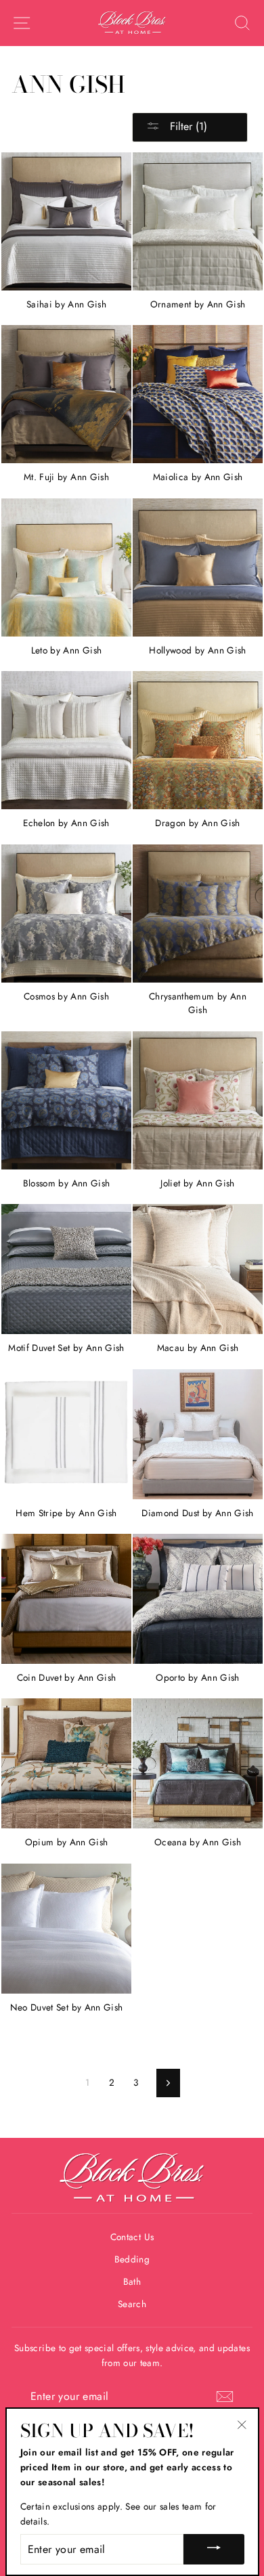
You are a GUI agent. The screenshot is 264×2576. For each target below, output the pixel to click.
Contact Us (132, 2237)
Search (132, 2304)
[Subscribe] (225, 2397)
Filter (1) (187, 126)
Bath (132, 2281)
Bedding (132, 2259)
